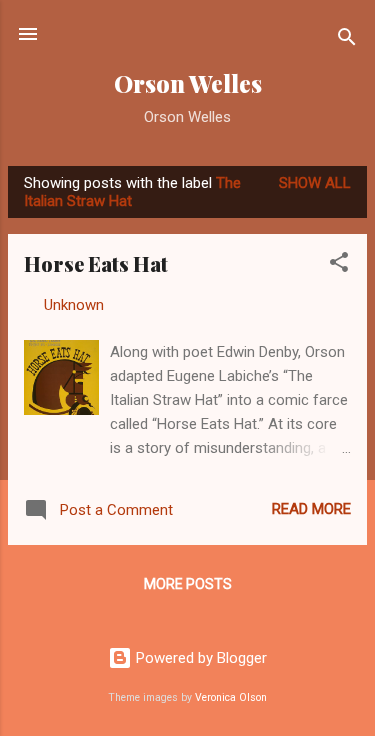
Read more (311, 509)
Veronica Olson (231, 697)
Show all (315, 183)
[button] (339, 265)
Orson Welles (188, 83)
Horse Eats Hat (96, 263)
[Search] (347, 40)
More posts (188, 584)
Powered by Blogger (199, 658)
